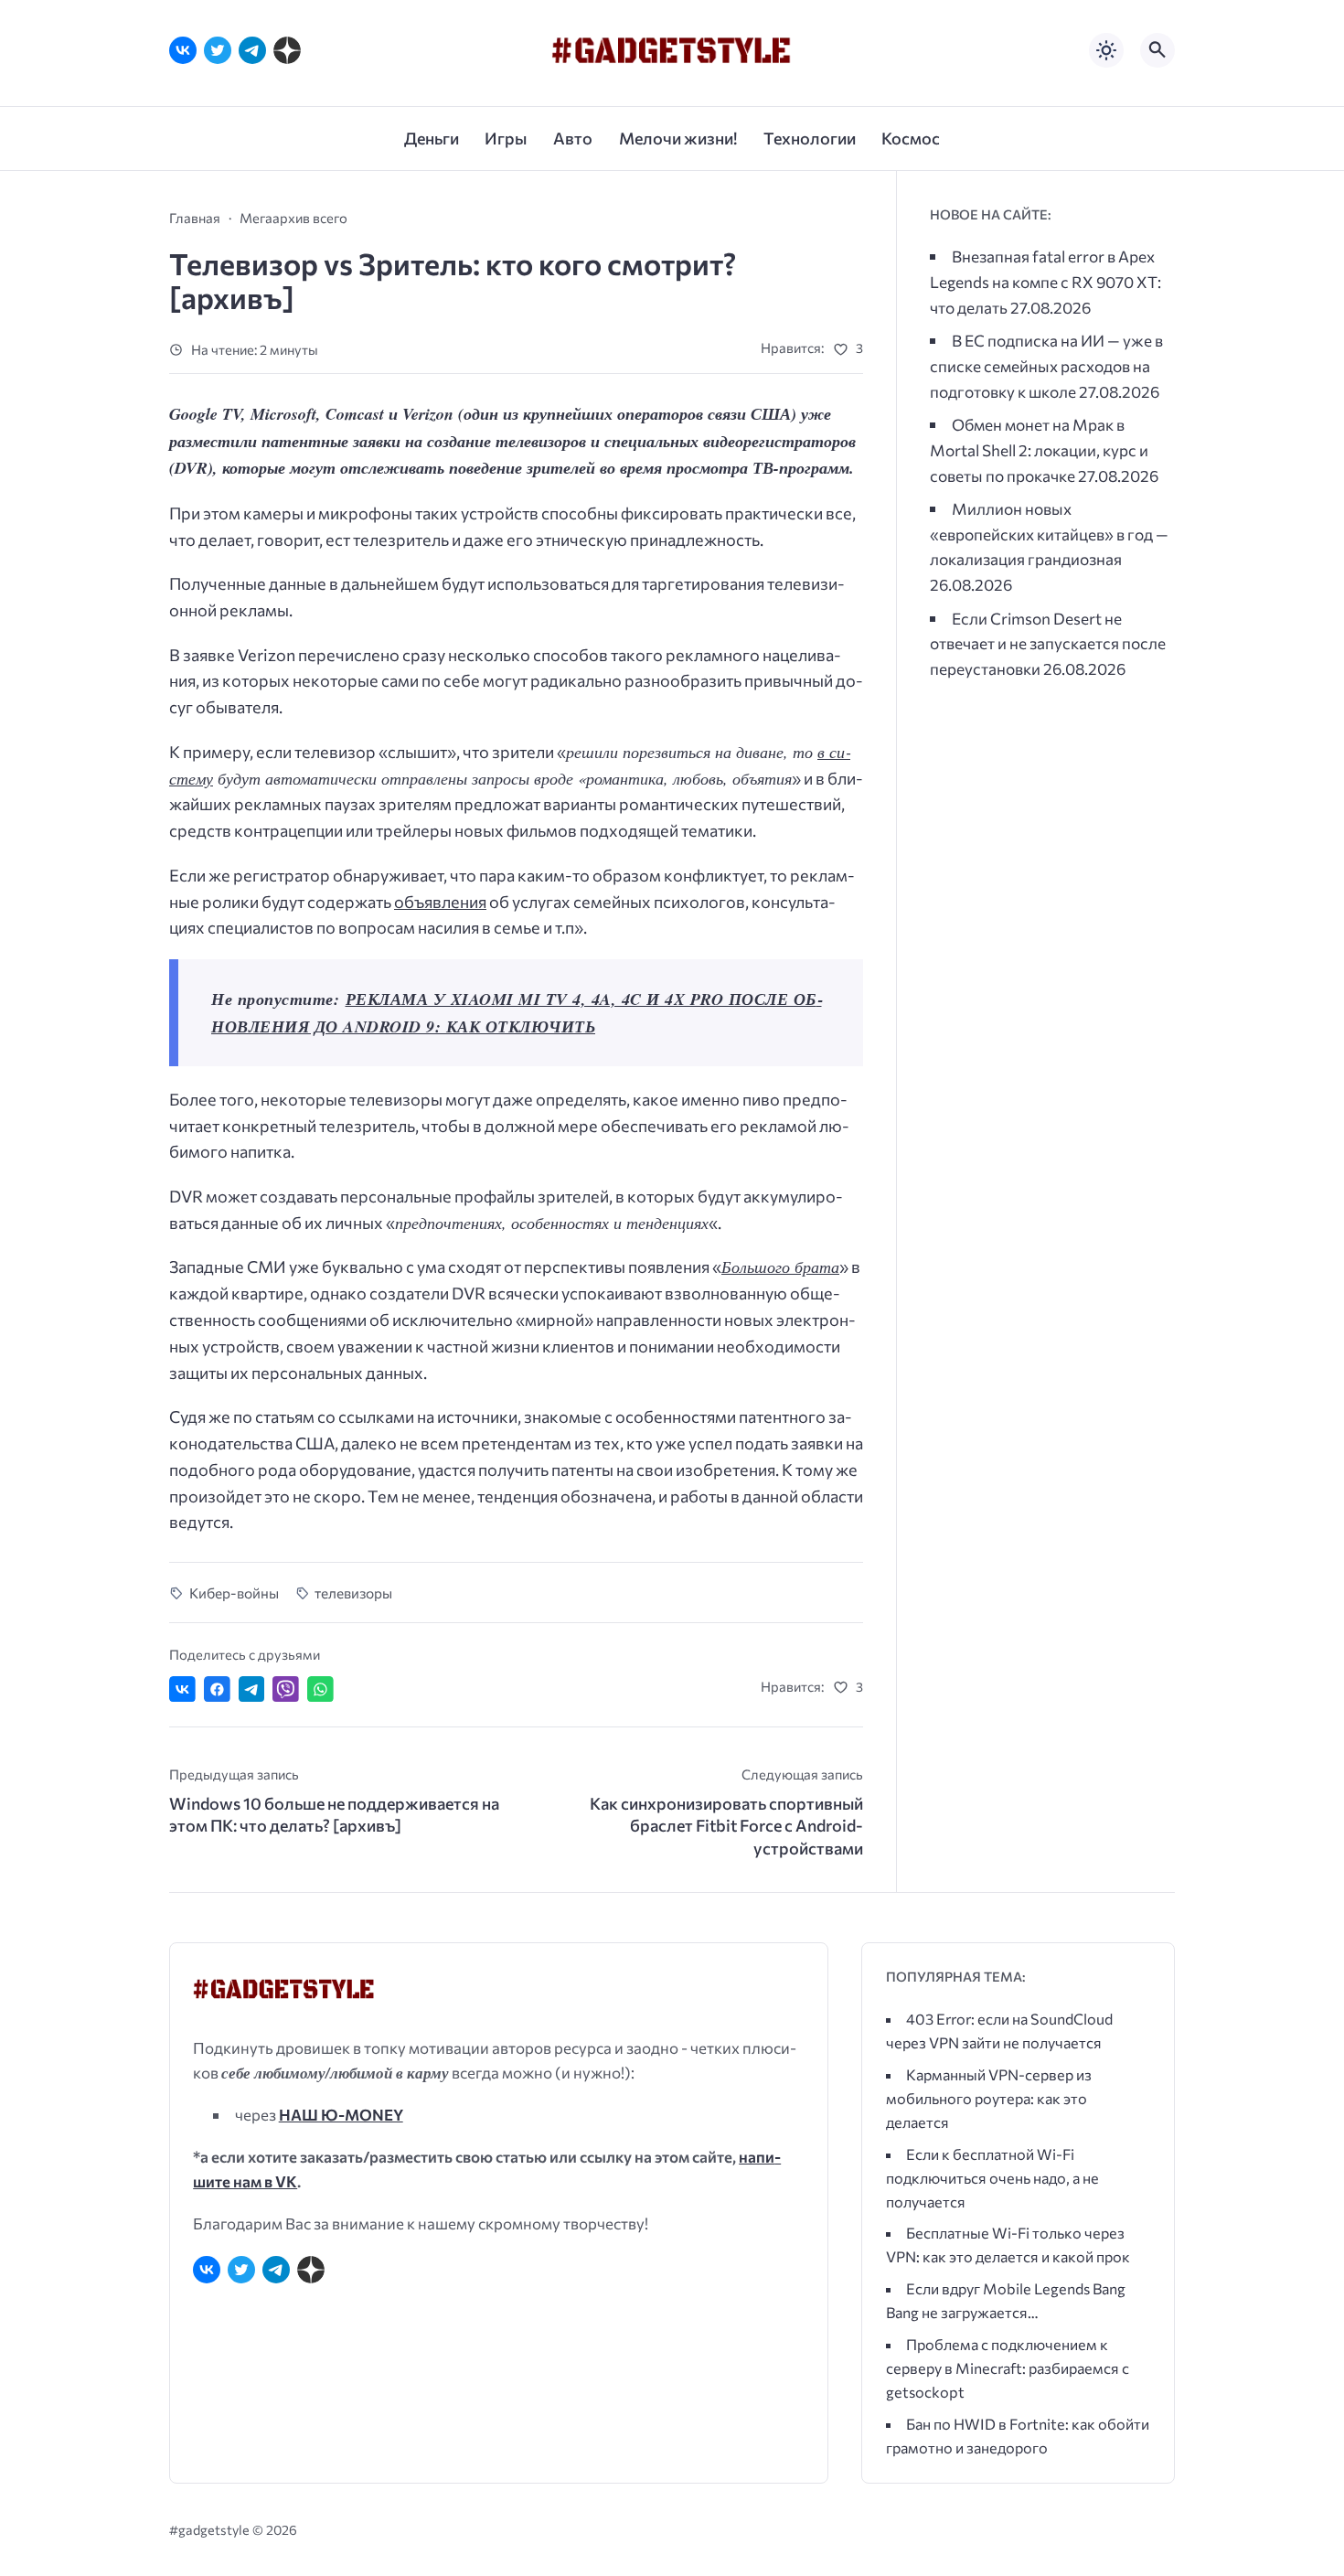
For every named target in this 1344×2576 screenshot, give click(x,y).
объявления (440, 902)
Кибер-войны (234, 1593)
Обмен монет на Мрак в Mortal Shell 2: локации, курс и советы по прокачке (1039, 449)
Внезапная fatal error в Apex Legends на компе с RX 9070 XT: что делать (1045, 281)
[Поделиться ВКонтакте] (182, 1689)
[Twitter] (218, 50)
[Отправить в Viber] (286, 1689)
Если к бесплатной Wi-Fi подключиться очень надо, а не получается (992, 2178)
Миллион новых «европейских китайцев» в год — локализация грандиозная (1049, 534)
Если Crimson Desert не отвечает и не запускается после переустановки (1048, 643)
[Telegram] (252, 50)
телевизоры (353, 1593)
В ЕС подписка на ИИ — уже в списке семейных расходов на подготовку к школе (1046, 365)
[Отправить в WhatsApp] (320, 1689)
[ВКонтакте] (183, 50)
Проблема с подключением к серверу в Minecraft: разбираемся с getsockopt (1008, 2368)
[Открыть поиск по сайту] (1157, 50)
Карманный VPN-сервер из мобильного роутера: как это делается (989, 2098)
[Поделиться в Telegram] (252, 1689)
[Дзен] (287, 50)
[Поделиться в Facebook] (217, 1689)
